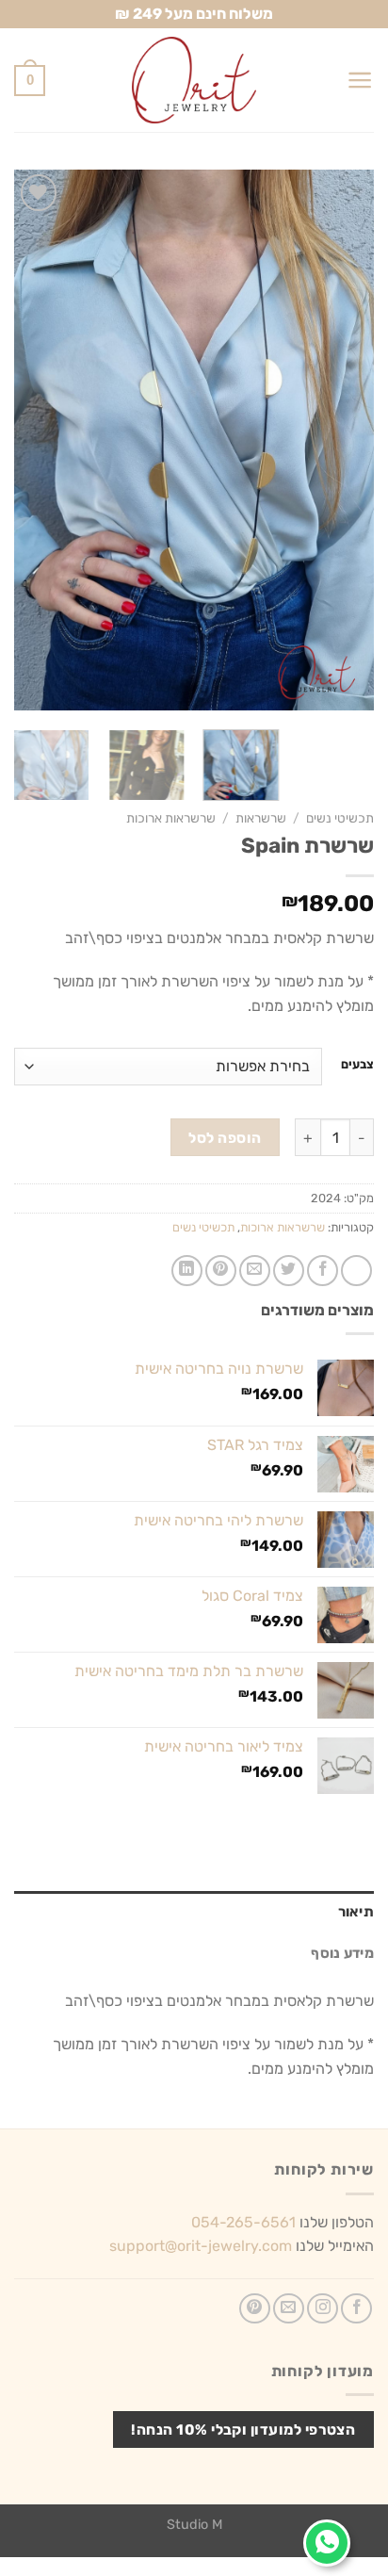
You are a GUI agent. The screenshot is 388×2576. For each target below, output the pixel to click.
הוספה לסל (225, 1138)
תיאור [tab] (356, 1912)
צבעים (357, 1065)
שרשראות (261, 818)
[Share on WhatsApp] (356, 1271)
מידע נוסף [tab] (342, 1953)
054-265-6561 (243, 2222)
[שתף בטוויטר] (289, 1271)
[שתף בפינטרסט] (221, 1271)
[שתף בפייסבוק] (323, 1271)
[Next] (31, 440)
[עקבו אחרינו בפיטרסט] (255, 2309)
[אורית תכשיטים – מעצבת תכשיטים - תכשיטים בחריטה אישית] (194, 80)
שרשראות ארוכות (171, 818)
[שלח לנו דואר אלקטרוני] (289, 2309)
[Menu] (360, 80)
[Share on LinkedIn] (187, 1271)
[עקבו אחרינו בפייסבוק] (356, 2309)
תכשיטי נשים (340, 818)
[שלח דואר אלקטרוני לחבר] (255, 1271)
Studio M (194, 2525)
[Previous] (343, 440)
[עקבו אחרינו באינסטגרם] (323, 2309)
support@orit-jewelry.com (201, 2246)
